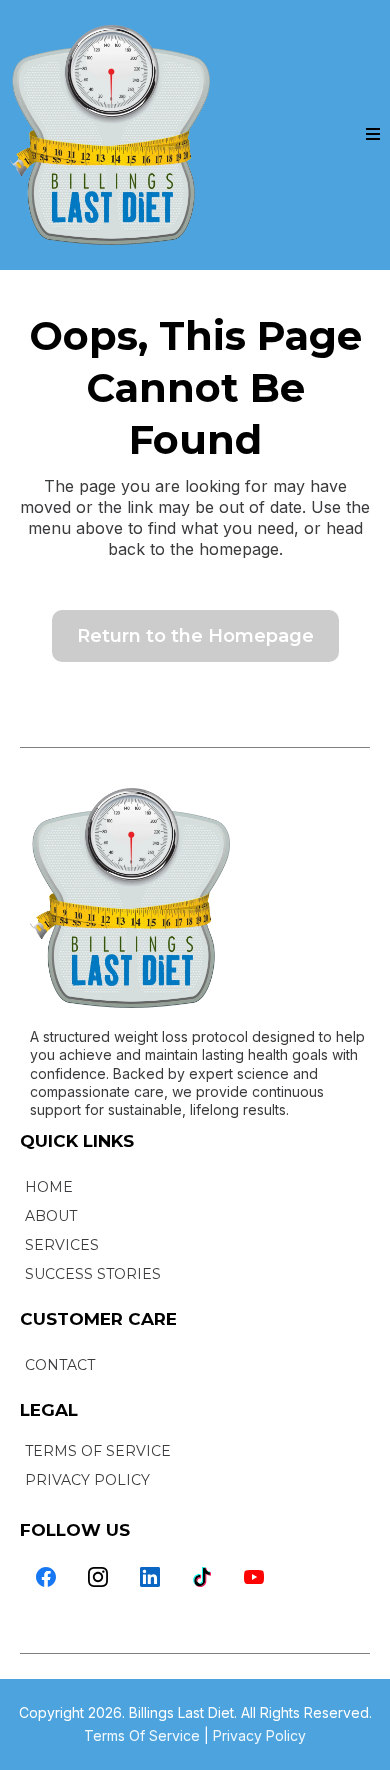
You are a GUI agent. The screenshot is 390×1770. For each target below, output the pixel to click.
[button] (373, 135)
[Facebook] (46, 1577)
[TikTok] (202, 1577)
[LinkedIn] (150, 1577)
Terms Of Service (142, 1735)
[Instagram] (98, 1577)
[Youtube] (254, 1577)
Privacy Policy (259, 1735)
